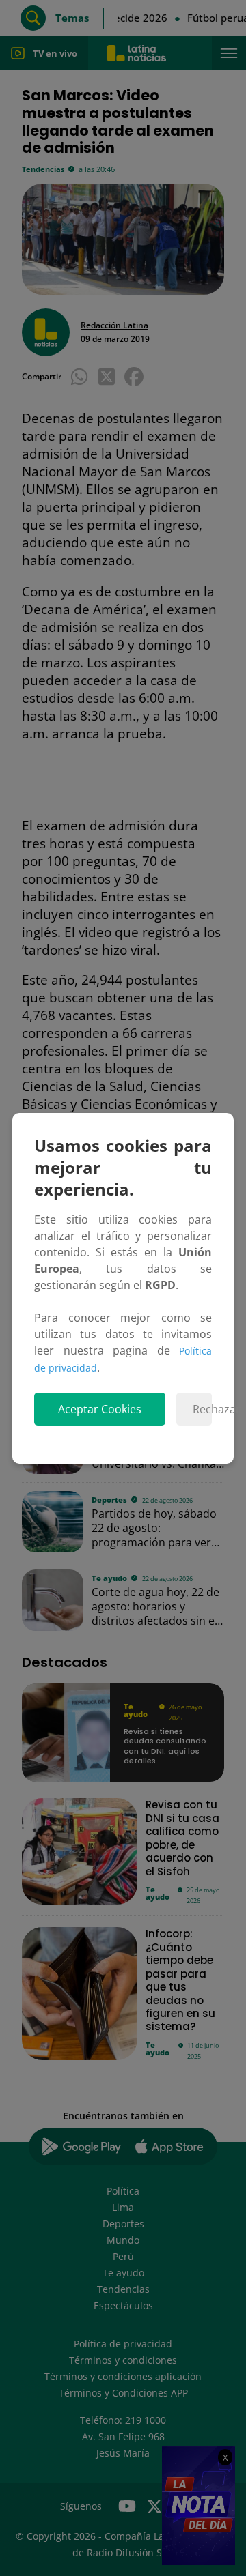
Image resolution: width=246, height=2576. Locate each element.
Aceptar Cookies (100, 1409)
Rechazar (202, 1409)
